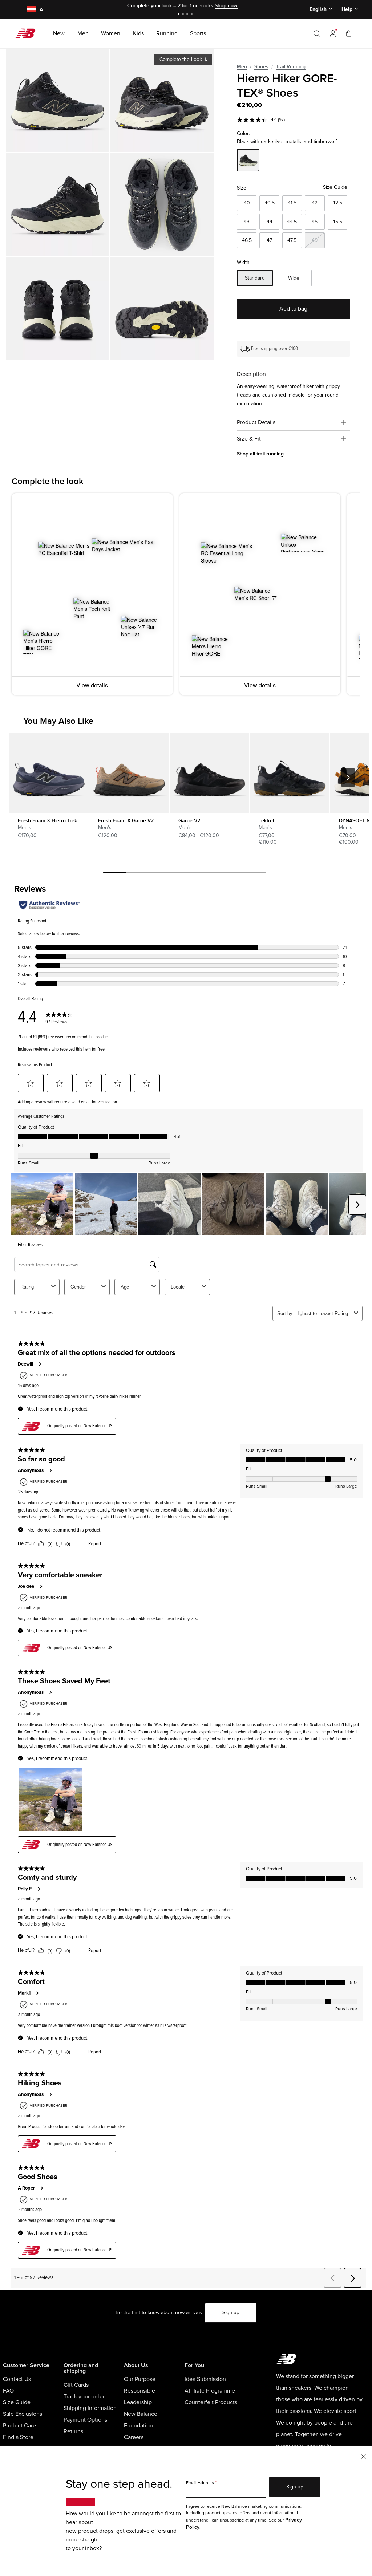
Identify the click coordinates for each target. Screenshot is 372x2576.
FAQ (8, 2391)
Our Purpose (140, 2379)
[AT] (27, 10)
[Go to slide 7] (254, 874)
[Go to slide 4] (193, 15)
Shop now (212, 6)
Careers (134, 2437)
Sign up (231, 2313)
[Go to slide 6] (231, 874)
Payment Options (85, 2420)
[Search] (317, 33)
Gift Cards (76, 2385)
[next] (348, 778)
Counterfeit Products (211, 2402)
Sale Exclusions (23, 2414)
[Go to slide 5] (208, 874)
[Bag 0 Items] (349, 33)
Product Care (19, 2426)
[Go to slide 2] (184, 15)
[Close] (363, 2456)
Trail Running (291, 67)
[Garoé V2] (209, 773)
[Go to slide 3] (188, 15)
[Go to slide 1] (179, 15)
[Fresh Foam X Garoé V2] (129, 773)
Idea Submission (205, 2379)
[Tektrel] (290, 773)
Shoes (261, 67)
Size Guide (335, 187)
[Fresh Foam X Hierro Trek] (49, 773)
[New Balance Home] (28, 33)
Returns (73, 2431)
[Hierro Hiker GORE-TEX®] (58, 100)
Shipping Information (90, 2408)
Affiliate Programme (210, 2391)
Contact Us (17, 2379)
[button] (333, 33)
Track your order (84, 2397)
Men (242, 67)
